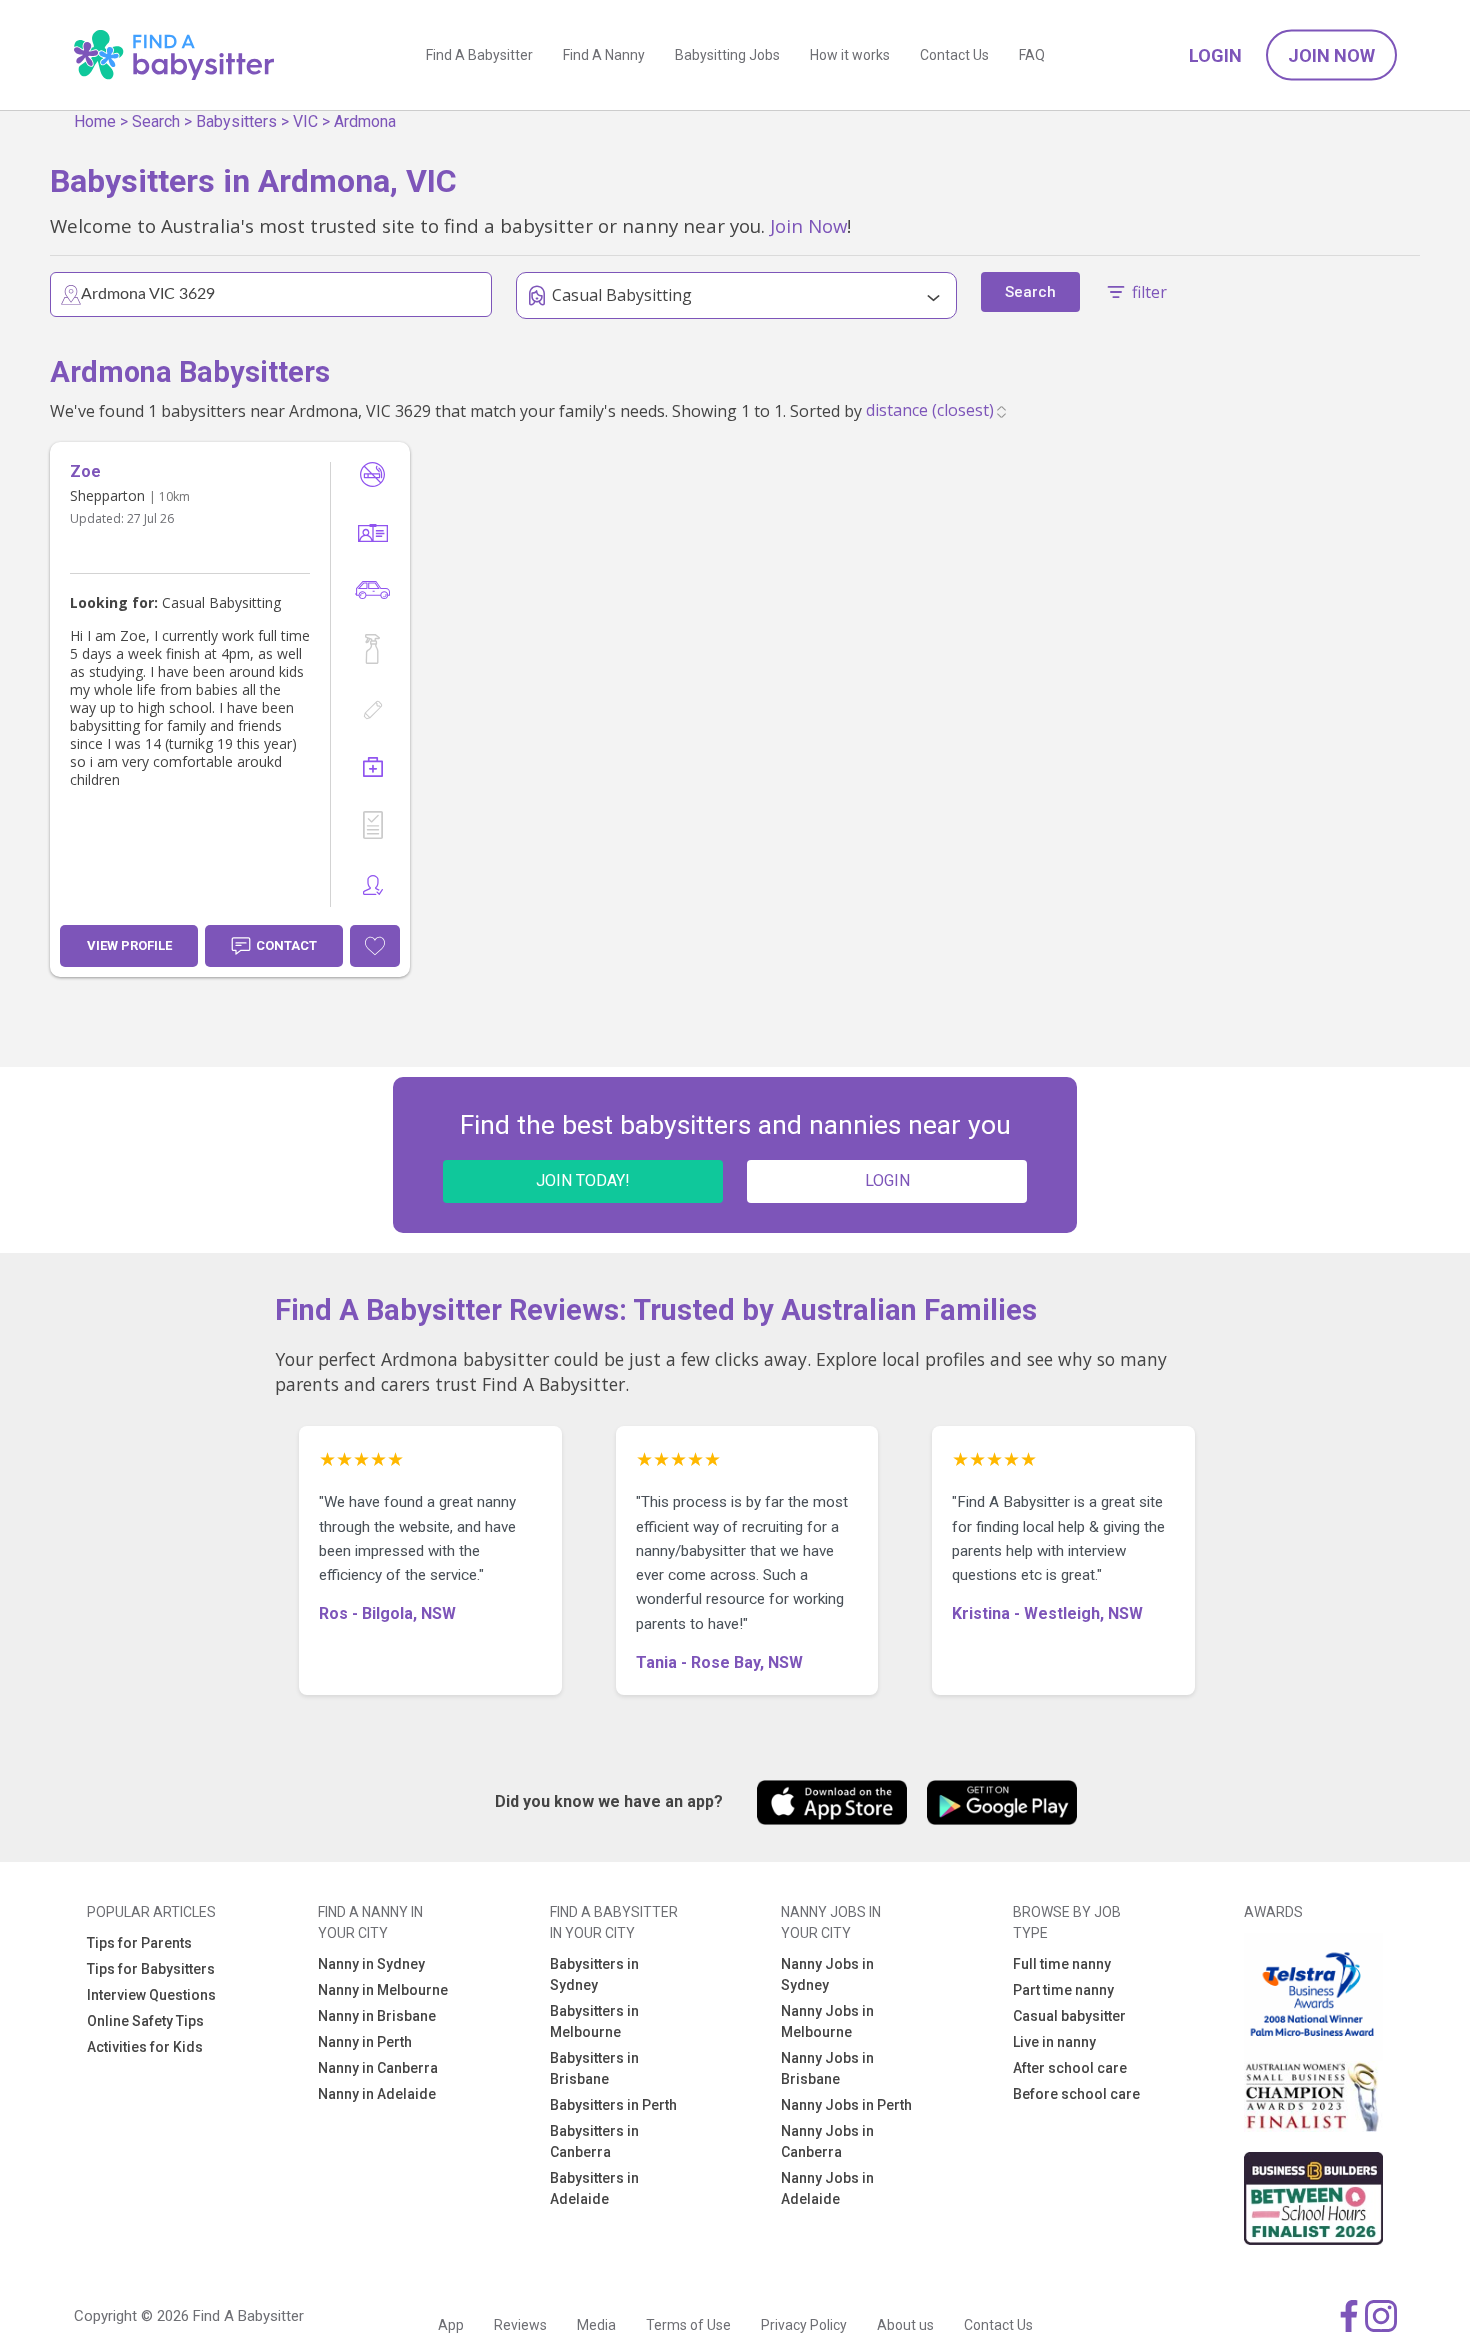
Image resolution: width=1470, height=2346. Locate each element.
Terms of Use (688, 2325)
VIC (305, 121)
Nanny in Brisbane (377, 2016)
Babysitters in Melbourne (594, 2021)
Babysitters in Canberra (594, 2141)
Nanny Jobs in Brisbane (827, 2068)
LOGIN (887, 1180)
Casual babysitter (1069, 2016)
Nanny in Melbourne (383, 1990)
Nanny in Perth (365, 2042)
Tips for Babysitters (151, 1969)
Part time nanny (1063, 1990)
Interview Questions (151, 1995)
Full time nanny (1062, 1964)
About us (905, 2325)
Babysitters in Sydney (594, 1974)
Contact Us (954, 55)
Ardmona (365, 121)
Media (596, 2325)
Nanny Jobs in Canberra (827, 2141)
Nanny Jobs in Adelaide (827, 2188)
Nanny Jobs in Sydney (827, 1974)
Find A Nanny (604, 55)
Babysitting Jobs (727, 55)
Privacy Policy (804, 2325)
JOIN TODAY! (583, 1180)
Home (95, 121)
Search (156, 121)
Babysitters (236, 121)
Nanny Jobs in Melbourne (827, 2021)
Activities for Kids (145, 2047)
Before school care (1076, 2094)
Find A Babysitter (479, 55)
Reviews (520, 2325)
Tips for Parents (139, 1943)
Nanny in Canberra (378, 2068)
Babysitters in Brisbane (594, 2068)
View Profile (129, 945)
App (451, 2325)
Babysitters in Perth (613, 2105)
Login (1215, 55)
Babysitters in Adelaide (594, 2188)
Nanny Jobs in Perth (846, 2105)
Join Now (1331, 55)
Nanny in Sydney (371, 1964)
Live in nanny (1054, 2042)
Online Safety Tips (145, 2021)
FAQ (1032, 55)
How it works (850, 55)
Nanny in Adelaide (377, 2094)
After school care (1070, 2068)
